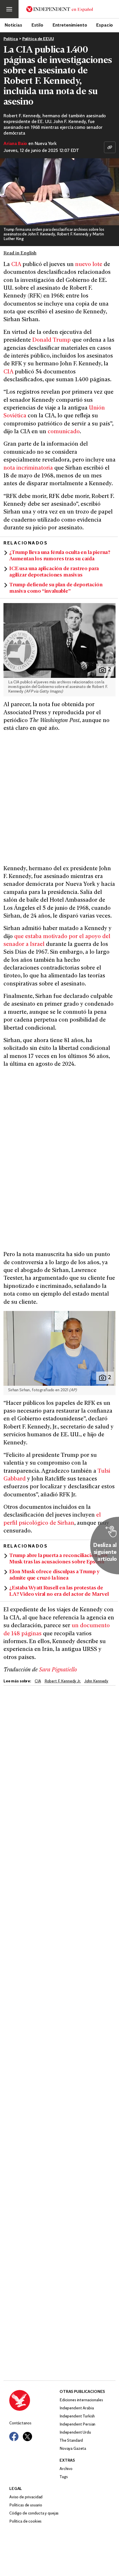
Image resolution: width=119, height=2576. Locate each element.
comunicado (64, 432)
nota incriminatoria (28, 468)
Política (11, 39)
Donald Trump (52, 340)
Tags (64, 2477)
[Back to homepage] (34, 2400)
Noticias (13, 25)
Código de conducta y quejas (34, 2513)
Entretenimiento (70, 25)
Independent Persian (77, 2425)
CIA (16, 265)
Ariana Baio (15, 144)
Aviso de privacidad (26, 2497)
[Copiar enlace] (110, 147)
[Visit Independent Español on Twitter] (27, 2436)
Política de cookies (25, 2522)
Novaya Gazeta (73, 2449)
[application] (59, 192)
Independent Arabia (77, 2408)
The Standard (71, 2441)
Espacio (105, 25)
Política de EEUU (38, 39)
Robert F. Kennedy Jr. (63, 1681)
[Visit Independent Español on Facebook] (14, 2436)
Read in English (20, 253)
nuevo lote (89, 265)
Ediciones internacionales (81, 2400)
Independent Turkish (77, 2416)
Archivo (66, 2469)
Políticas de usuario (26, 2505)
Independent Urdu (75, 2433)
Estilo (37, 25)
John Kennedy (96, 1681)
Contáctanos (20, 2423)
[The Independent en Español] (60, 9)
